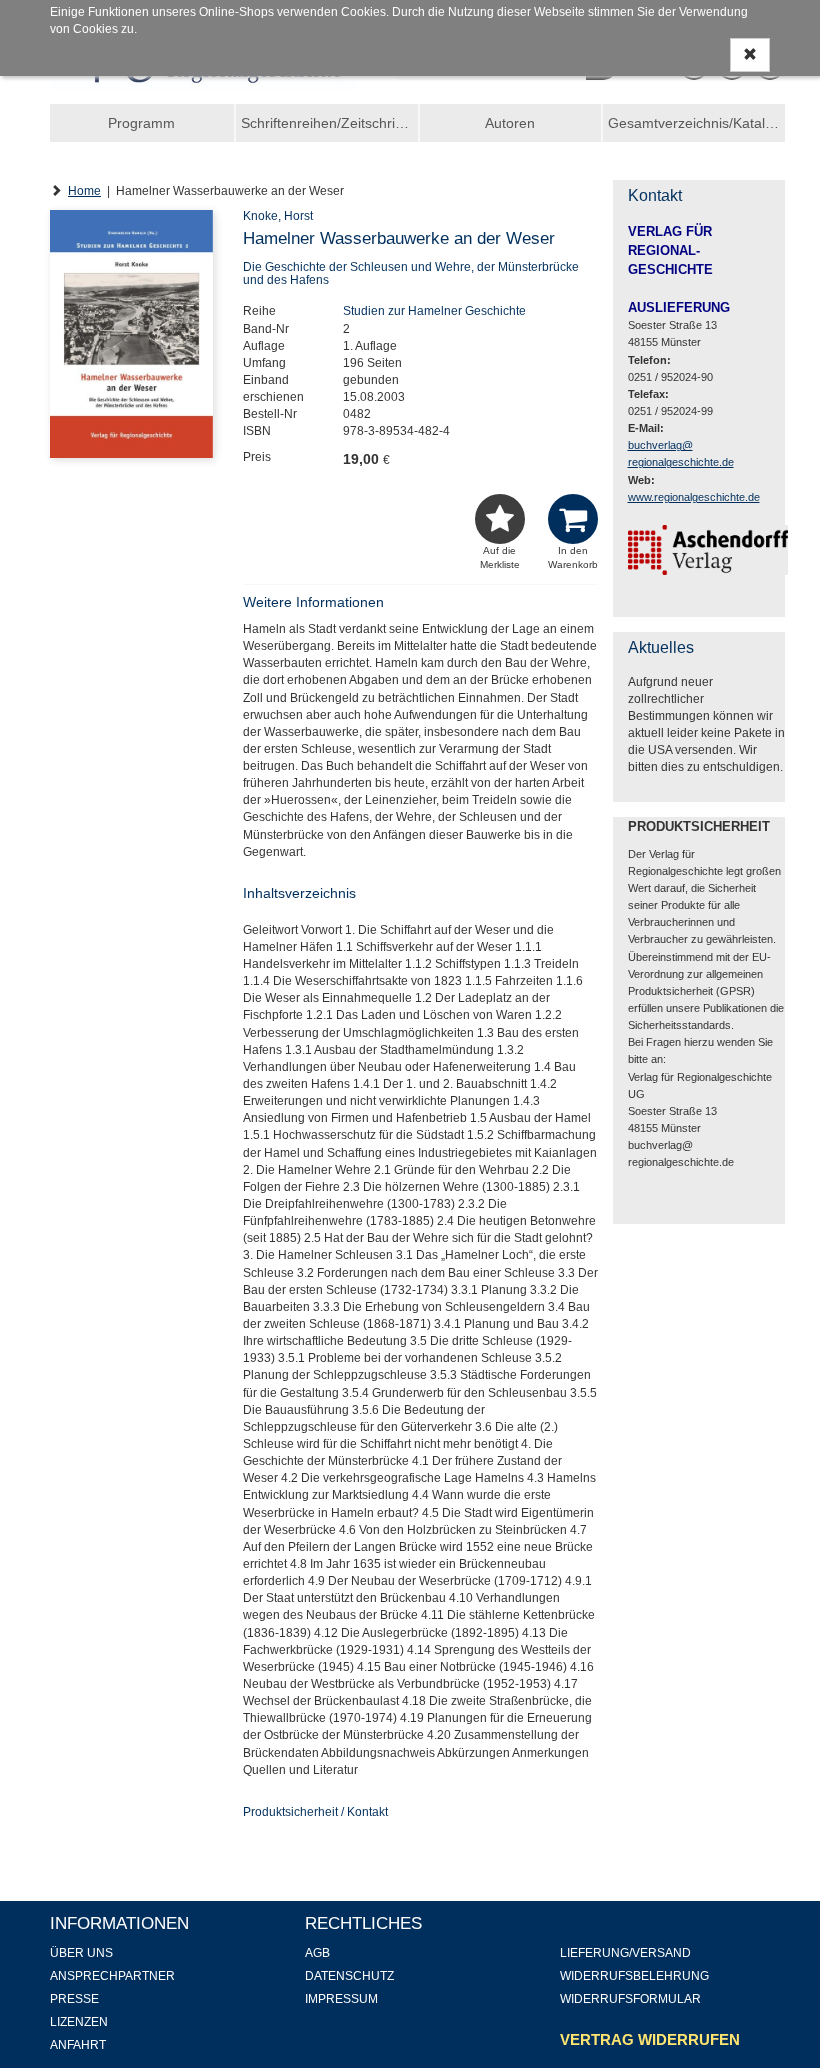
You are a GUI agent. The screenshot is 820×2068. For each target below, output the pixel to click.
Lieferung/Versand (625, 1953)
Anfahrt (78, 2045)
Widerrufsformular (630, 1999)
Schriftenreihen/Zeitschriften (329, 123)
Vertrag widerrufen (650, 2039)
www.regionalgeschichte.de (694, 497)
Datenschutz (349, 1976)
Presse (74, 1999)
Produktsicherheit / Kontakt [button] (315, 1812)
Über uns (81, 1953)
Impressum (341, 1999)
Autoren (510, 123)
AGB (317, 1953)
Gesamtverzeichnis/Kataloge (696, 123)
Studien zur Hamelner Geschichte (434, 311)
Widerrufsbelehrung (634, 1976)
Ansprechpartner (112, 1976)
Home (84, 191)
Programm (141, 123)
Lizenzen (79, 2022)
